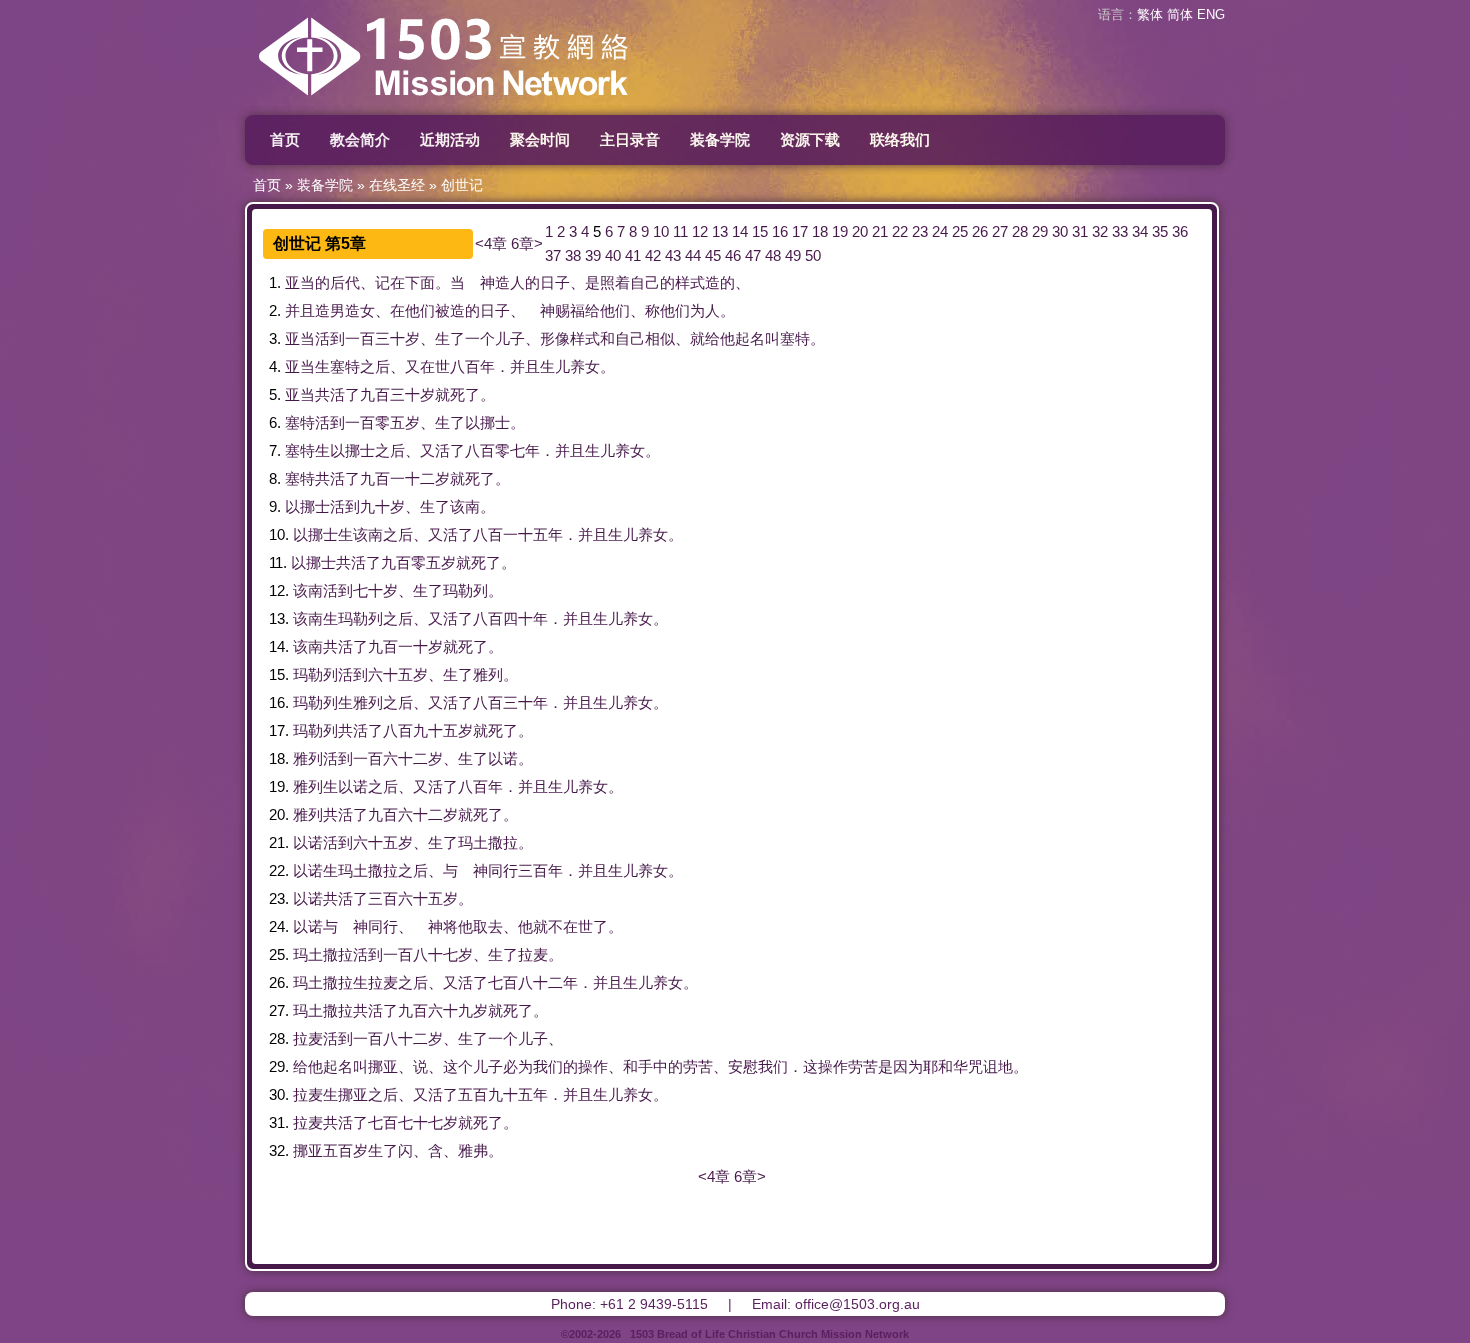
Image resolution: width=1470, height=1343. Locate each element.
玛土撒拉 (488, 842)
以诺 (503, 758)
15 (760, 231)
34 (1140, 231)
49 (793, 255)
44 (693, 255)
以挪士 (487, 422)
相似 (660, 338)
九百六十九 (435, 1010)
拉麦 (533, 954)
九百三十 (390, 394)
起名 (750, 338)
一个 (480, 338)
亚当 (300, 282)
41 (633, 255)
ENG (1211, 14)
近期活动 (450, 139)
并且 (300, 310)
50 (813, 255)
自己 (645, 282)
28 (1020, 231)
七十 (368, 590)
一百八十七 (420, 954)
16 (780, 231)
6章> (527, 243)
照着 (615, 282)
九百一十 (398, 646)
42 (653, 255)
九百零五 (411, 562)
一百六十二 (390, 758)
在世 (435, 366)
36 (1180, 231)
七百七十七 (405, 1122)
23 (920, 231)
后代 (345, 282)
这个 (458, 1066)
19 (840, 231)
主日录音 (630, 139)
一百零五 (375, 422)
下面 (420, 282)
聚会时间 (540, 139)
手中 (653, 1066)
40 (613, 255)
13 (720, 231)
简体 (1180, 14)
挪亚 (383, 1066)
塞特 (795, 338)
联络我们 (900, 139)
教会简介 (360, 139)
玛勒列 (465, 590)
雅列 (488, 674)
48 (773, 255)
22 (900, 231)
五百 (338, 1150)
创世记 (462, 185)
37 (553, 255)
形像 (555, 338)
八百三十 (503, 702)
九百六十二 (405, 814)
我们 (548, 1066)
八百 (465, 366)
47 (753, 255)
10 (661, 231)
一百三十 (375, 338)
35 (1160, 231)
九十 (375, 506)
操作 (593, 1066)
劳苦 (698, 1066)
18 (820, 231)
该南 (465, 506)
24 (940, 231)
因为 (908, 1066)
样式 (690, 282)
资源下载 (810, 139)
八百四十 (503, 618)
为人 (705, 310)
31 (1080, 231)
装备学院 (720, 139)
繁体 (1150, 14)
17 (800, 231)
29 (1040, 231)
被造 (450, 310)
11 (680, 231)
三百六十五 (405, 898)
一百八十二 (390, 1038)
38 (573, 255)
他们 (420, 310)
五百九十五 (495, 1094)
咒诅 (983, 1066)
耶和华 (945, 1066)
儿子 (510, 338)
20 (860, 231)
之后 (375, 366)
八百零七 (495, 450)
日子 (555, 282)
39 (593, 255)
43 (673, 255)
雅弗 (473, 1150)
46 (733, 255)
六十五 (390, 674)
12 (700, 231)
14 (740, 231)
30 (1060, 231)
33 (1120, 231)
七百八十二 (525, 982)
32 (1100, 231)
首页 (285, 139)
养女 (585, 366)
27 (1000, 231)
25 (960, 231)
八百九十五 (420, 730)
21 (880, 231)
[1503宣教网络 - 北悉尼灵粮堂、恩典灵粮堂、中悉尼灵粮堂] (495, 104)
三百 (533, 870)
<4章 (491, 243)
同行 (503, 870)
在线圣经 (397, 185)
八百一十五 (510, 534)
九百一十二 (397, 478)
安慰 (743, 1066)
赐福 (570, 310)
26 (980, 231)
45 (713, 255)
